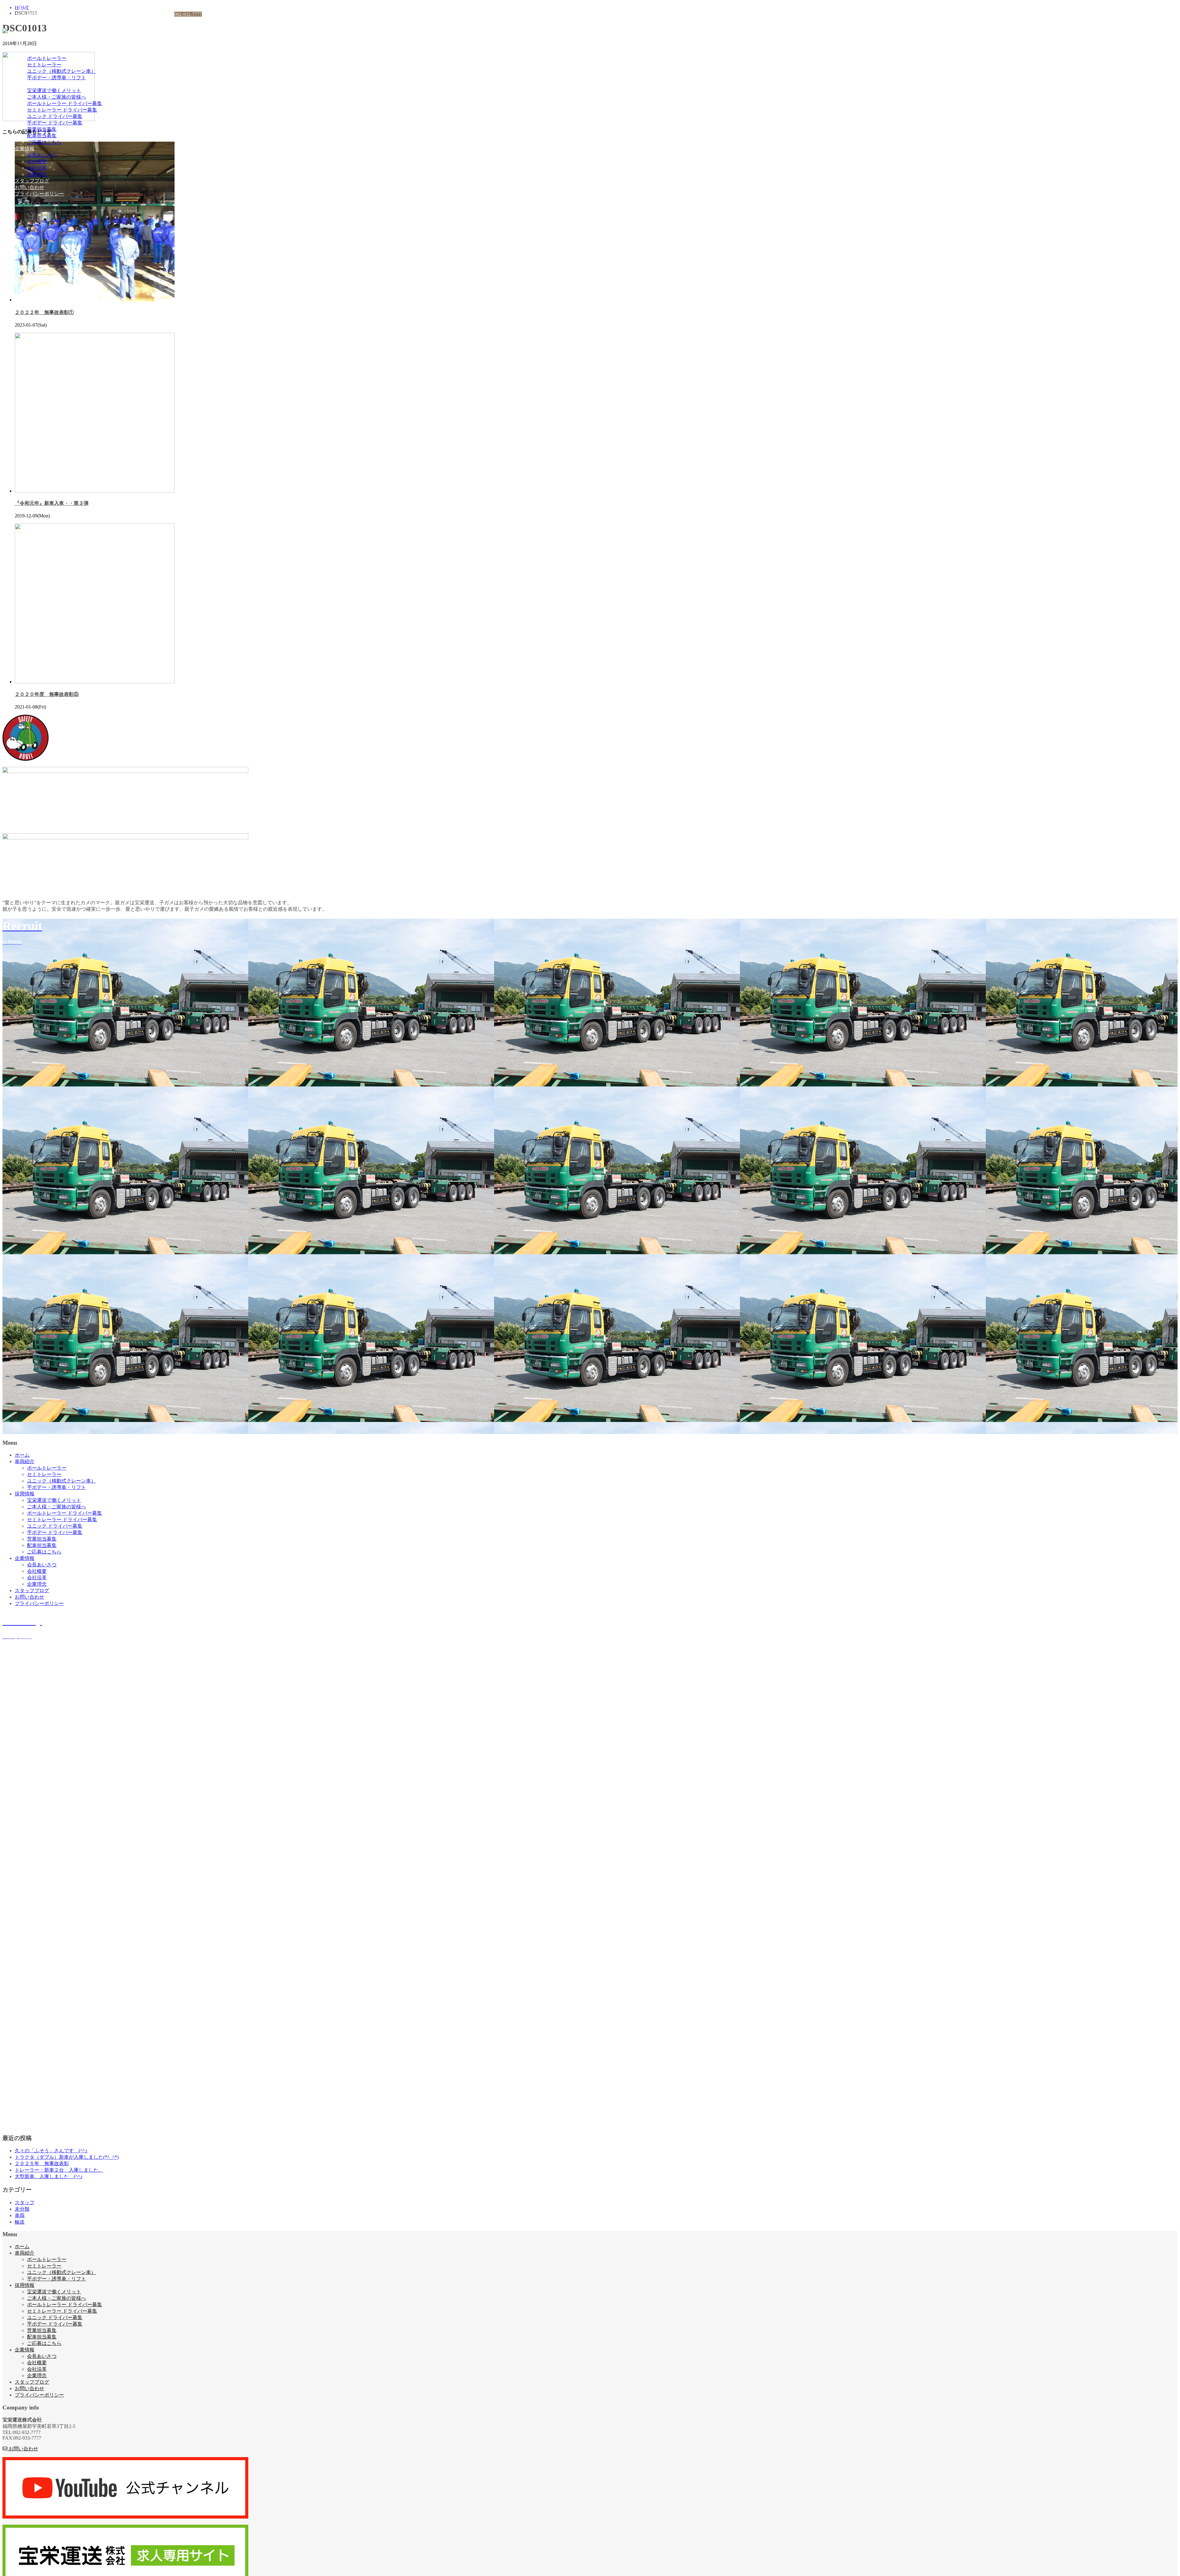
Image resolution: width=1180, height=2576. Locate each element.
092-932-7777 (188, 14)
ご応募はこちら (44, 142)
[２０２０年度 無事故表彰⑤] (95, 682)
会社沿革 (37, 168)
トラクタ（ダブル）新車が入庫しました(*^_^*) (67, 2157)
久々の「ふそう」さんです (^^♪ (51, 2151)
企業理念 (37, 174)
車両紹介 (25, 52)
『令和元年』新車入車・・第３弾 (52, 503)
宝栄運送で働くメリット (54, 90)
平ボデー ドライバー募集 (55, 123)
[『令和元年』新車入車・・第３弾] (95, 491)
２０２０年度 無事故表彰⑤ (47, 694)
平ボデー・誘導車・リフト (57, 78)
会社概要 (37, 161)
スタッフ (25, 2203)
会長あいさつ (42, 155)
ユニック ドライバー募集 (55, 116)
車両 (20, 2215)
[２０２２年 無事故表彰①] (95, 300)
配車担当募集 (42, 136)
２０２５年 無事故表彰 (42, 2164)
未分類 (22, 2209)
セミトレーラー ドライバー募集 (62, 110)
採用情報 (25, 84)
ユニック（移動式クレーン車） (61, 71)
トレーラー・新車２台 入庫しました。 (59, 2170)
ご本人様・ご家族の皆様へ (57, 97)
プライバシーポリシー (39, 194)
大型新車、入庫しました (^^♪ (49, 2176)
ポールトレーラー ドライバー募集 (65, 103)
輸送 (20, 2222)
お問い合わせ (29, 187)
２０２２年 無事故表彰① (44, 312)
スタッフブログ (32, 181)
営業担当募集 (42, 129)
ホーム (22, 45)
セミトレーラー (44, 65)
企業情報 (25, 149)
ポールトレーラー (47, 58)
